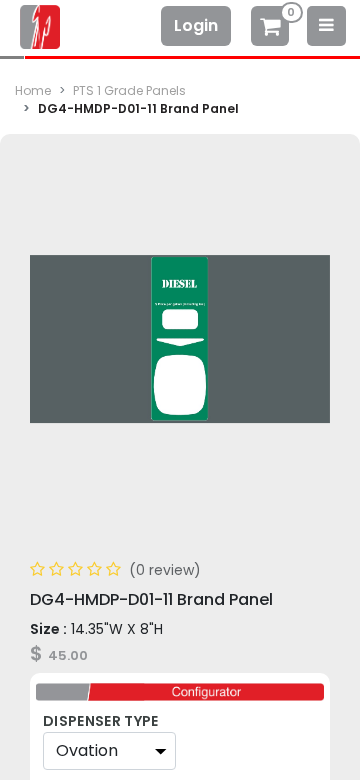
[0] (270, 28)
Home (33, 90)
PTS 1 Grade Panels (129, 90)
